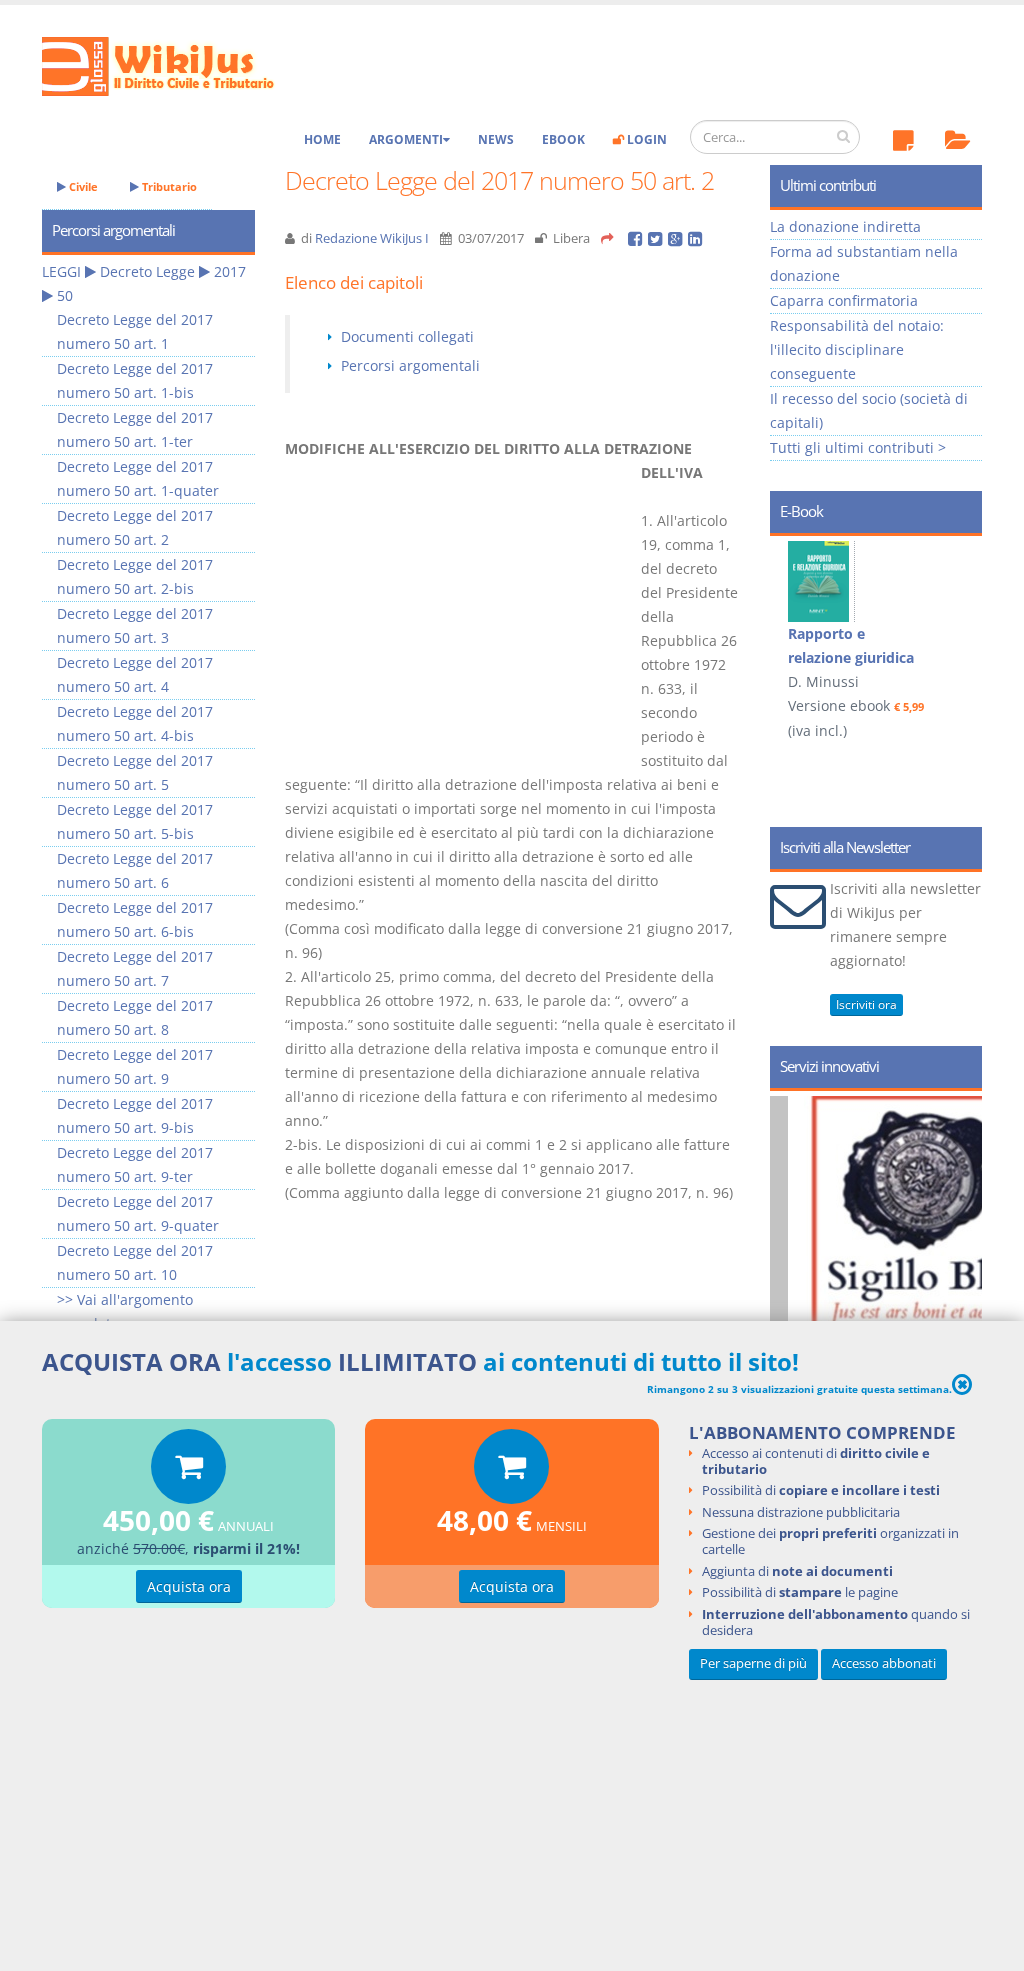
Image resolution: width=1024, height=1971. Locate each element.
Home (322, 139)
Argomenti (406, 139)
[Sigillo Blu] (771, 1271)
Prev (792, 632)
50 (65, 295)
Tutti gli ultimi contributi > (858, 447)
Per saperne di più (753, 1663)
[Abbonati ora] (188, 1471)
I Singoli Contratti (927, 633)
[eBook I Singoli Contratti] (899, 581)
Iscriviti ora (866, 1004)
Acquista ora (189, 1586)
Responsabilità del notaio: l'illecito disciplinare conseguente (857, 349)
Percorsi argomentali (410, 365)
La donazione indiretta (845, 226)
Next (959, 632)
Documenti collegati (407, 336)
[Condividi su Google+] (678, 238)
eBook (563, 139)
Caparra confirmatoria (844, 300)
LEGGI (61, 271)
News (496, 139)
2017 (230, 271)
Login (645, 139)
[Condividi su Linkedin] (696, 238)
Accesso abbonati (884, 1663)
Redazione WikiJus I (372, 238)
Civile (82, 186)
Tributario (168, 186)
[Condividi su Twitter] (658, 238)
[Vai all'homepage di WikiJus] (174, 64)
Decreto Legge (147, 271)
